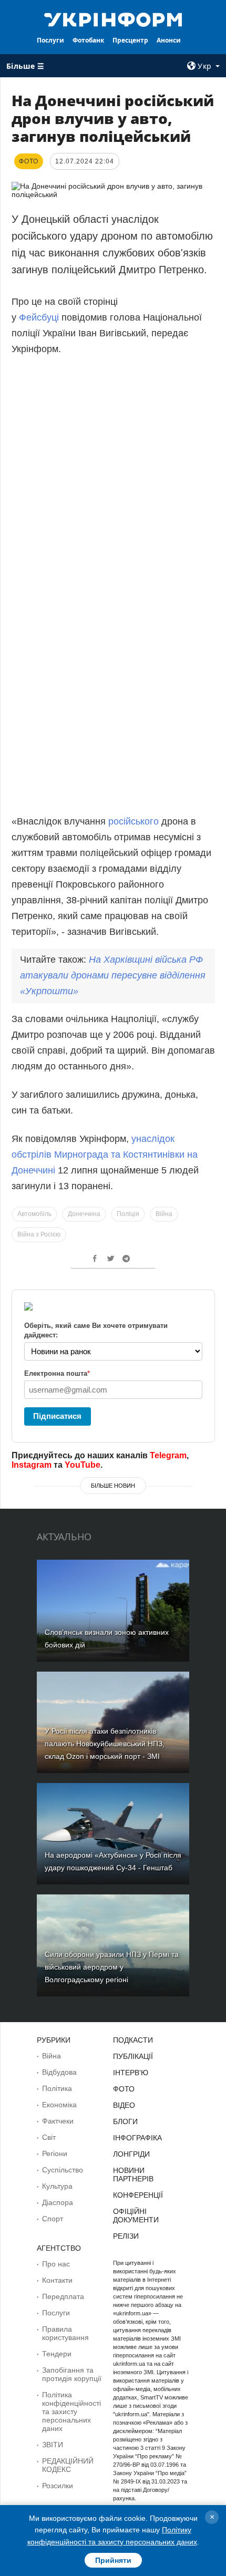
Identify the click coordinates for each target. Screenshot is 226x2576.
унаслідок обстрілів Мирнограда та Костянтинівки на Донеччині (105, 1155)
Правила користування (65, 2333)
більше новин (113, 1486)
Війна (164, 1214)
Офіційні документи (136, 2216)
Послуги (50, 40)
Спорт (53, 2219)
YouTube (83, 1465)
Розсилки (58, 2486)
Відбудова (59, 2072)
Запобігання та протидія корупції (72, 2374)
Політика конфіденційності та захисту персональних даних (71, 2412)
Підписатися (57, 1416)
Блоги (125, 2121)
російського (133, 821)
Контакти (57, 2280)
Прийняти (113, 2560)
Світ (49, 2137)
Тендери (57, 2354)
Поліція (128, 1214)
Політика (57, 2088)
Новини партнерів (133, 2175)
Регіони (55, 2153)
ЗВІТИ (53, 2445)
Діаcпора (58, 2202)
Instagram (32, 1465)
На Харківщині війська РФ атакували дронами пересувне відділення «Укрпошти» (113, 975)
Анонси (169, 40)
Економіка (59, 2105)
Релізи (126, 2236)
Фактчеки (58, 2121)
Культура (57, 2186)
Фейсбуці (40, 317)
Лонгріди (131, 2154)
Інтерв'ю (131, 2073)
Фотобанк (88, 40)
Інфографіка (137, 2138)
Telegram (168, 1455)
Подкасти (133, 2040)
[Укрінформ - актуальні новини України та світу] (113, 19)
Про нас (56, 2264)
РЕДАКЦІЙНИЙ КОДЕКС (68, 2465)
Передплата (63, 2296)
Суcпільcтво (63, 2170)
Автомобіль (34, 1214)
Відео (124, 2105)
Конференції (138, 2195)
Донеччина (84, 1214)
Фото (124, 2089)
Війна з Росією (39, 1234)
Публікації (133, 2056)
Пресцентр (130, 40)
